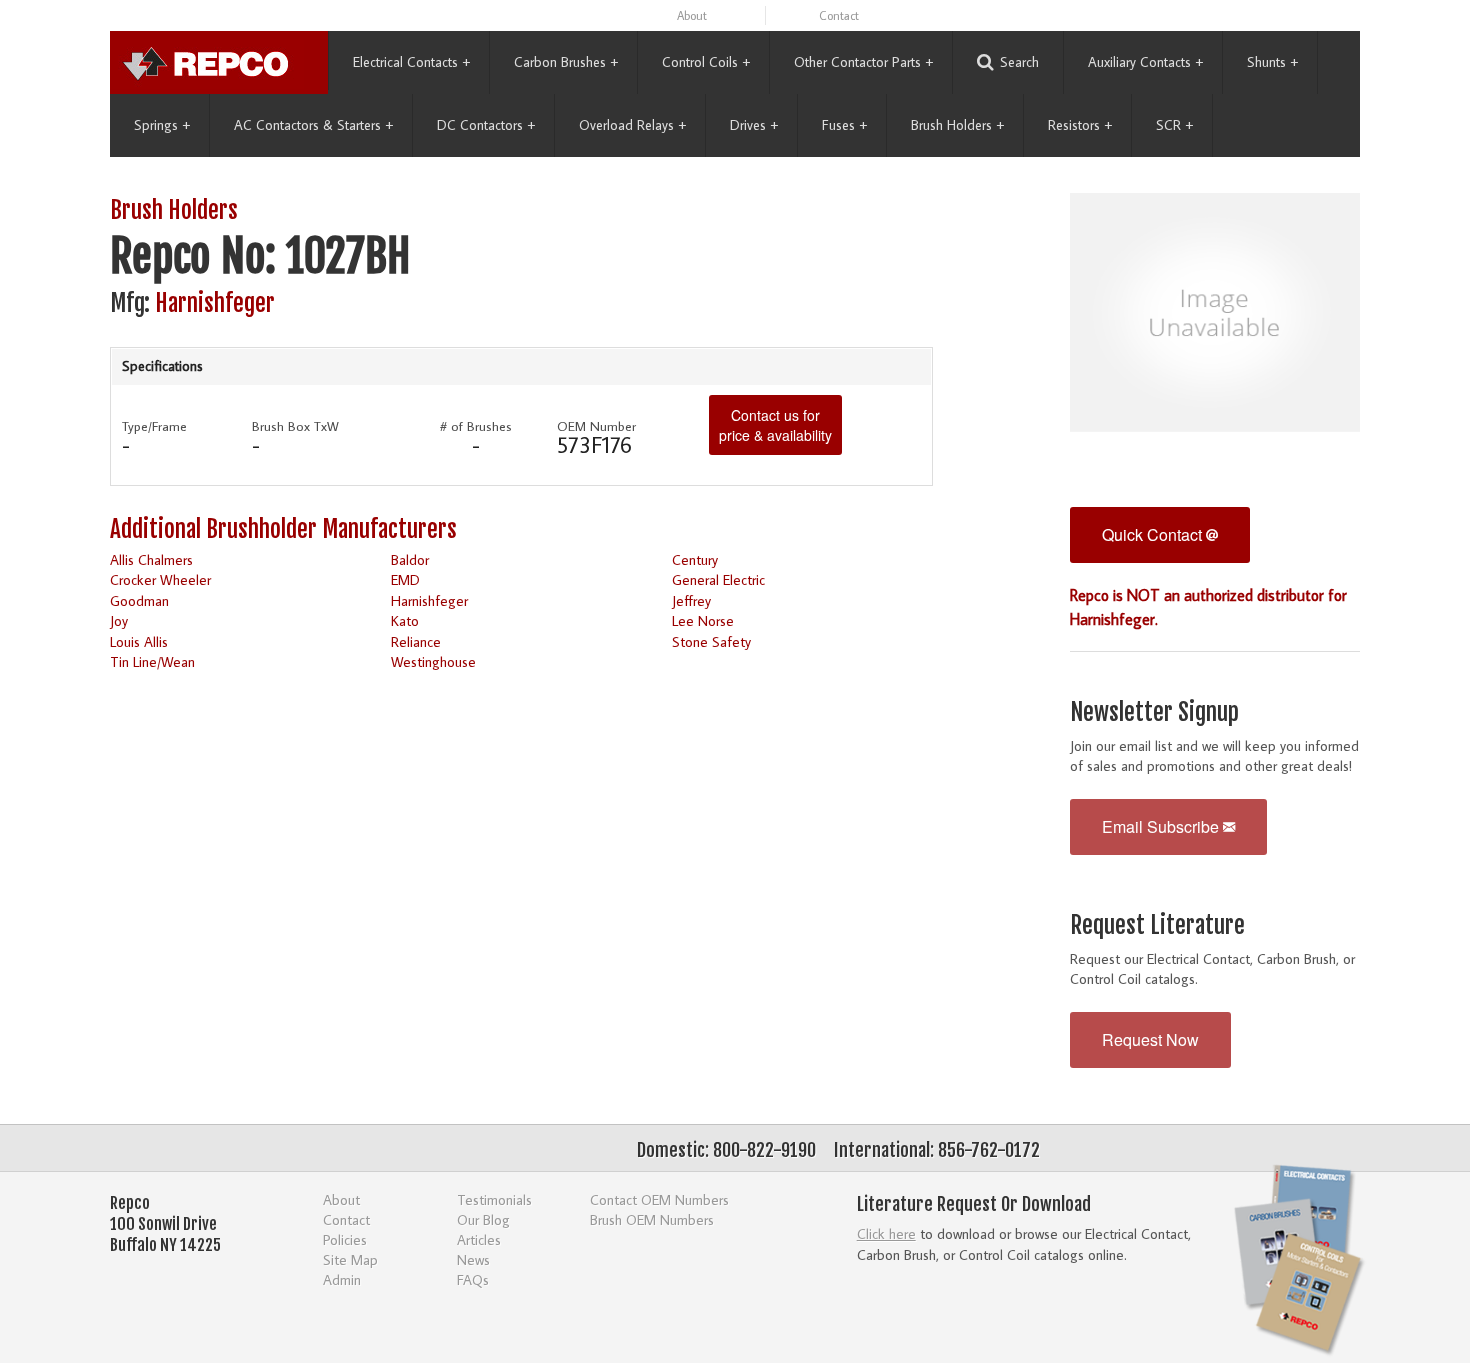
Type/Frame (154, 426)
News (473, 1259)
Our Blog (483, 1219)
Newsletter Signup (1154, 712)
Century (695, 559)
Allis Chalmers (151, 559)
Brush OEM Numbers (652, 1219)
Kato (405, 620)
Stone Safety (711, 641)
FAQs (473, 1279)
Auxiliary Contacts (1145, 62)
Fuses (844, 125)
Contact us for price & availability (775, 425)
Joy (119, 620)
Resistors (1080, 125)
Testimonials (494, 1199)
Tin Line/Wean (152, 661)
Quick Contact (1154, 534)
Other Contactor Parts (863, 62)
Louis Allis (139, 641)
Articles (479, 1239)
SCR (1174, 125)
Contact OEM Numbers (659, 1199)
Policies (345, 1239)
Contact (839, 15)
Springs (162, 125)
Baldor (410, 559)
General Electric (718, 579)
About (692, 15)
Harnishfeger (215, 303)
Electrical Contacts (411, 62)
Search (1019, 62)
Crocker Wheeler (160, 579)
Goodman (139, 600)
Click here (886, 1233)
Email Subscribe (1162, 826)
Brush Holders (957, 125)
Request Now (1150, 1039)
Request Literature (1157, 925)
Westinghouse (433, 661)
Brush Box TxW (295, 426)
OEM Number (596, 426)
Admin (342, 1279)
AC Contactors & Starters (313, 125)
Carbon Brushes (566, 62)
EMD (405, 579)
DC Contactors (486, 125)
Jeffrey (691, 600)
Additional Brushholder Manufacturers (283, 529)
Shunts (1272, 62)
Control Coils (706, 62)
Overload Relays (632, 125)
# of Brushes (476, 426)
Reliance (416, 641)
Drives (754, 125)
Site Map (350, 1259)
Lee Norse (703, 620)
